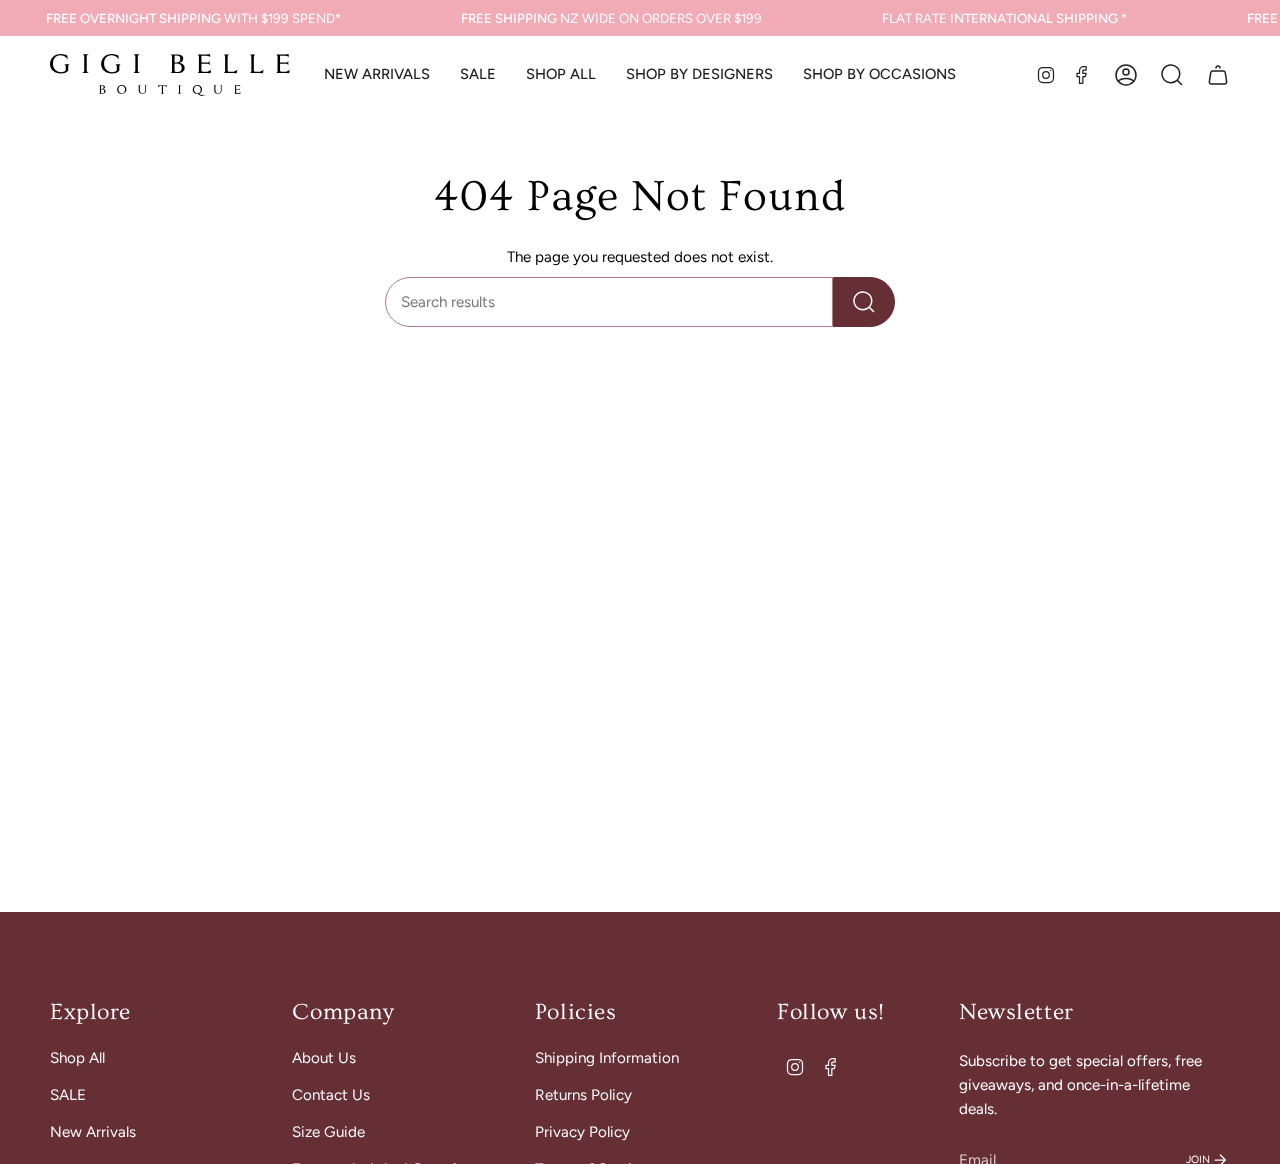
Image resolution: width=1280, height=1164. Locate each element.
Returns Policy (583, 1095)
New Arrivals (93, 1132)
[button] (561, 75)
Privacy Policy (582, 1132)
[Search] (864, 302)
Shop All (77, 1058)
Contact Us (331, 1095)
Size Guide (328, 1132)
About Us (324, 1058)
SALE (68, 1095)
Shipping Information (607, 1058)
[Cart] (1218, 75)
